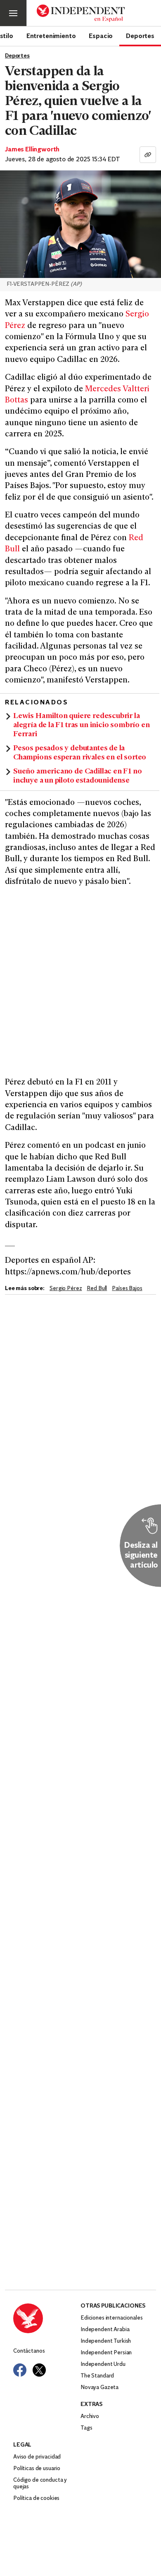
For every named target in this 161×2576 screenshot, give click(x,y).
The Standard (97, 2376)
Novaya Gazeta (99, 2388)
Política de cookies (36, 2498)
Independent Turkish (106, 2341)
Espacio (101, 36)
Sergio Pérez (66, 1289)
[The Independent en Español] (81, 13)
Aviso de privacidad (37, 2457)
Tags (86, 2428)
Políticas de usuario (37, 2469)
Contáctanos (29, 2351)
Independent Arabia (105, 2330)
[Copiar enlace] (148, 155)
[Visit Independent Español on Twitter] (39, 2370)
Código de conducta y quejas (40, 2484)
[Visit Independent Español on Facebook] (20, 2370)
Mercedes (103, 389)
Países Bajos (127, 1289)
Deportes (140, 36)
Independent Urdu (103, 2364)
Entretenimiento (51, 36)
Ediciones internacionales (112, 2318)
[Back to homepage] (47, 2318)
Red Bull (97, 1289)
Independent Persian (106, 2353)
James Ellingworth (32, 150)
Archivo (90, 2417)
